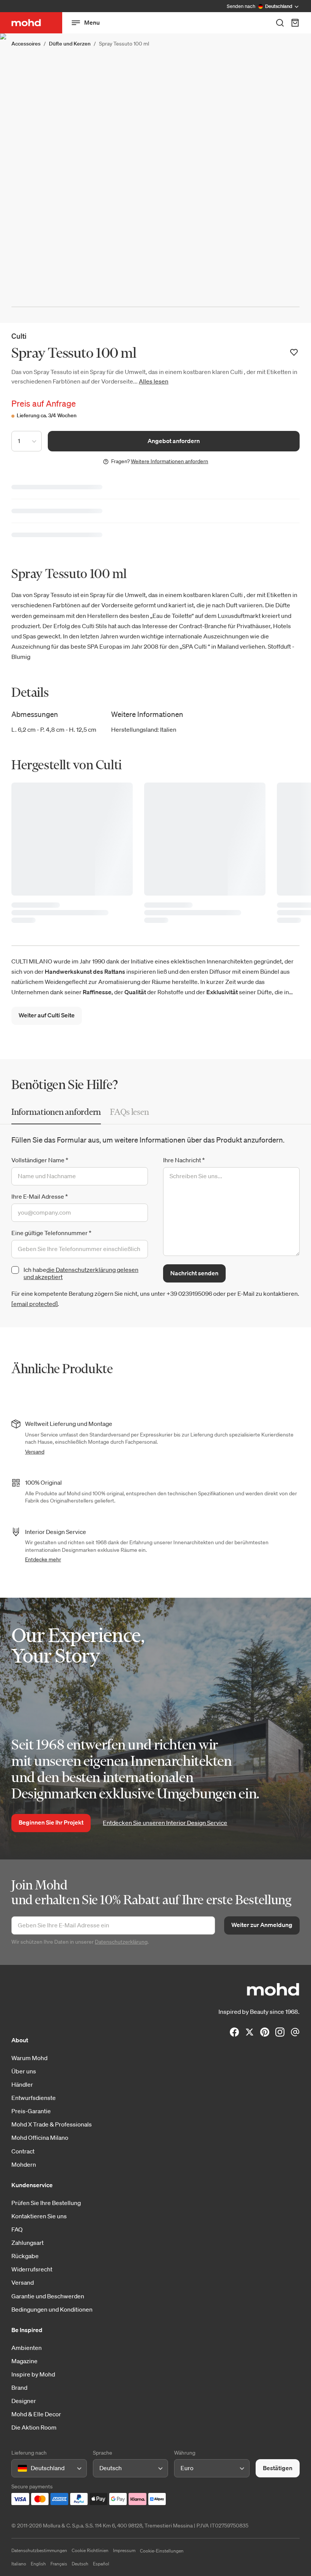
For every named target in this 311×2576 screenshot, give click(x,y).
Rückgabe (25, 2256)
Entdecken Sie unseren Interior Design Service (165, 1823)
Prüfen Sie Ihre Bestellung (46, 2203)
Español (101, 2564)
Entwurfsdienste (34, 2098)
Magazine (24, 2361)
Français (59, 2564)
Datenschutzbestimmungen (39, 2550)
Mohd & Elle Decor (36, 2414)
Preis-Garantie (31, 2111)
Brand (19, 2387)
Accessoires (26, 44)
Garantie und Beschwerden (48, 2296)
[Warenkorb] (295, 23)
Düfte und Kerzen (70, 44)
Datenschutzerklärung (121, 1942)
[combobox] (19, 2468)
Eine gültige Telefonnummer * (51, 1233)
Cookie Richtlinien (90, 2550)
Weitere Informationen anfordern (170, 461)
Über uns (24, 2071)
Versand (35, 1452)
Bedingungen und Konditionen (52, 2309)
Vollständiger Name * (40, 1160)
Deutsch (80, 2564)
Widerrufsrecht (32, 2269)
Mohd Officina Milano (40, 2137)
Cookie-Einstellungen (162, 2551)
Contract (23, 2151)
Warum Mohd (29, 2058)
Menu (92, 22)
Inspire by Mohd (33, 2374)
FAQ (17, 2229)
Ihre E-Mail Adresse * (40, 1196)
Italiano (19, 2564)
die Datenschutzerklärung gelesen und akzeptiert (81, 1273)
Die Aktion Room (34, 2427)
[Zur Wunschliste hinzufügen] (294, 352)
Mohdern (24, 2164)
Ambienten (27, 2348)
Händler (22, 2084)
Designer (24, 2401)
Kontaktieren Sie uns (39, 2216)
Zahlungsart (27, 2243)
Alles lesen (154, 381)
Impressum (124, 2550)
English (38, 2564)
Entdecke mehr (43, 1559)
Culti (19, 336)
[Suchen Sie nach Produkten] (280, 23)
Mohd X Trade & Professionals (52, 2124)
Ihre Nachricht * (184, 1160)
